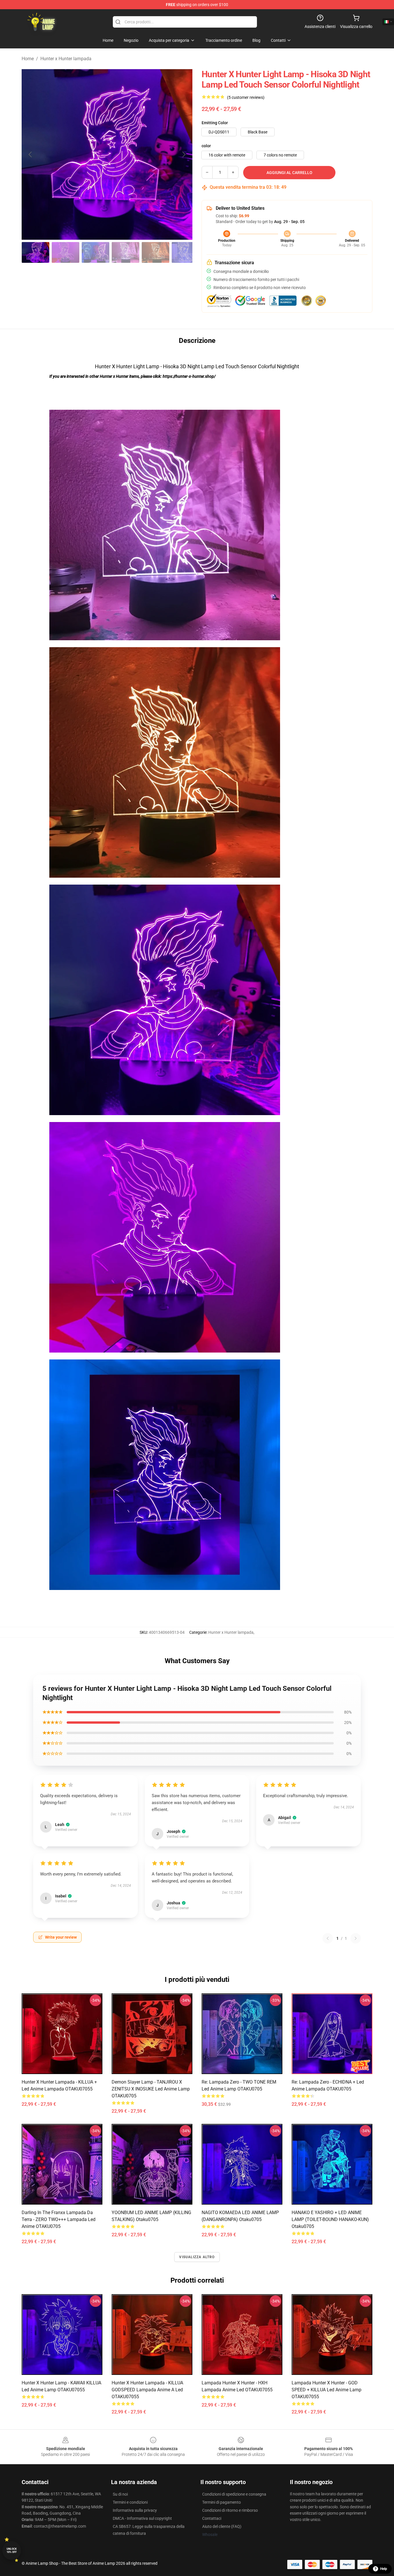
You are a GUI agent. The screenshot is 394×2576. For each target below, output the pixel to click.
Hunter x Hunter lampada (66, 59)
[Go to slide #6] (185, 252)
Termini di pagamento (222, 2502)
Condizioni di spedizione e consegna (234, 2494)
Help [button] (384, 2569)
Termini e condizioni (130, 2502)
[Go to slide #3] (95, 252)
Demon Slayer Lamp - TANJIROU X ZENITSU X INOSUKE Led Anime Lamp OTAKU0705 (151, 2089)
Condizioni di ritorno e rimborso (230, 2510)
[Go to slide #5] (155, 252)
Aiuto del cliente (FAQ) (222, 2526)
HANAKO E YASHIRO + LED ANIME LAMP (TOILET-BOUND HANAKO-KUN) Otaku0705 (330, 2219)
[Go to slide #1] (35, 252)
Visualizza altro (197, 2257)
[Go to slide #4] (125, 252)
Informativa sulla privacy (135, 2510)
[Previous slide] (31, 154)
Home (28, 59)
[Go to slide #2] (65, 252)
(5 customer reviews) (246, 97)
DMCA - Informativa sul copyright (142, 2518)
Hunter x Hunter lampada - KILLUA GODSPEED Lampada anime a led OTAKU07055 (147, 2390)
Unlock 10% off (12, 2550)
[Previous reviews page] (328, 1938)
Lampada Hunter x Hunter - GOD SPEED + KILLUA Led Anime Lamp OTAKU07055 (327, 2390)
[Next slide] (183, 154)
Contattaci (212, 2518)
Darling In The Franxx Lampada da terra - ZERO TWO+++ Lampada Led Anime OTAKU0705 (59, 2219)
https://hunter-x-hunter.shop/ (189, 376)
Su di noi (120, 2494)
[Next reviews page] (356, 1938)
